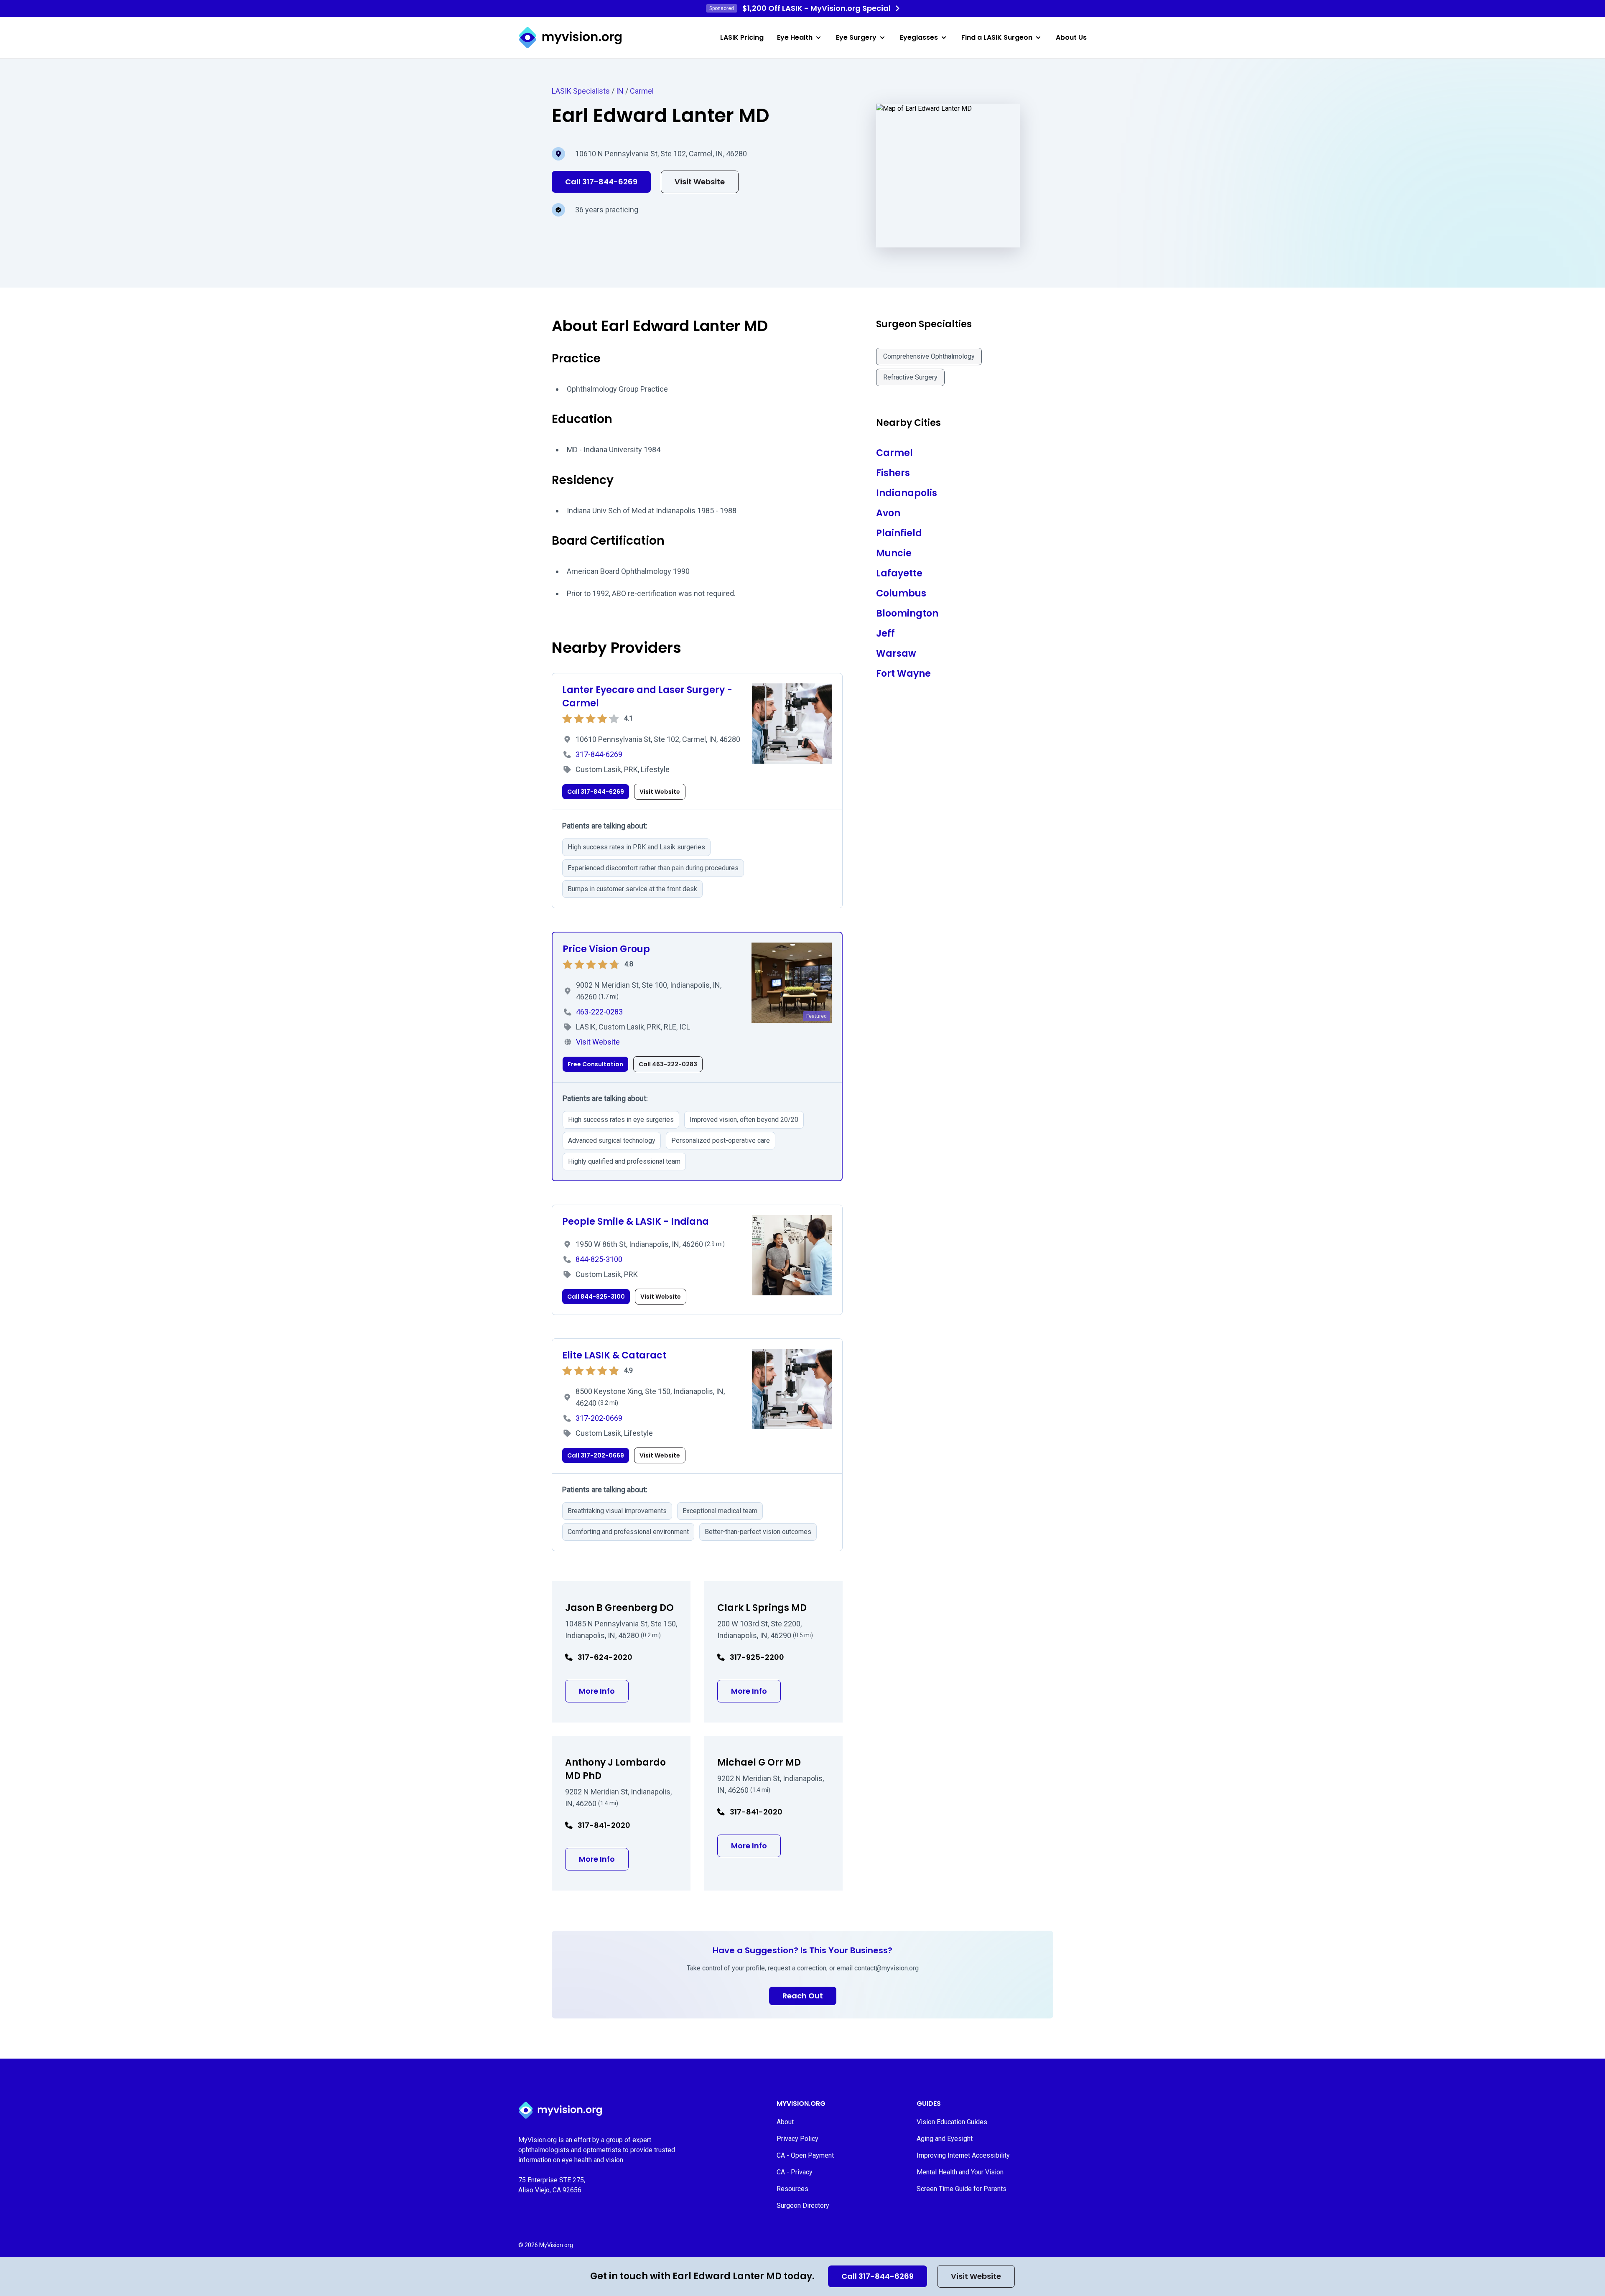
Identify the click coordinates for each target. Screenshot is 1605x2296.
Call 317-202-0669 (596, 1455)
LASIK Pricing (742, 37)
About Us (1071, 37)
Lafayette (899, 573)
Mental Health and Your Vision (960, 2172)
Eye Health (795, 37)
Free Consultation (595, 1064)
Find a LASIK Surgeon (997, 37)
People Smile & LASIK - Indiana (636, 1222)
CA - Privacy (795, 2172)
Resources (792, 2189)
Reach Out (803, 1996)
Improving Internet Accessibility (963, 2155)
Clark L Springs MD (762, 1608)
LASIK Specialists (581, 91)
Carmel (642, 91)
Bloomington (907, 613)
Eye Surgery (856, 37)
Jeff (885, 633)
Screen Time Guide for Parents (962, 2189)
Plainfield (899, 533)
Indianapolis (907, 493)
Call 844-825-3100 (596, 1297)
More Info (604, 1691)
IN (620, 91)
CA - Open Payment (805, 2155)
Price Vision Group (606, 949)
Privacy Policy (797, 2139)
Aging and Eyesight (945, 2139)
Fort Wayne (903, 674)
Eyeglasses (919, 37)
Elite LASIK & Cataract (614, 1355)
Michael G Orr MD (759, 1762)
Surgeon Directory (803, 2206)
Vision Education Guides (952, 2122)
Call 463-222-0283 (668, 1064)
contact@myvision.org (887, 1968)
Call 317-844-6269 (878, 2276)
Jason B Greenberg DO (619, 1608)
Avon (888, 513)
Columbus (901, 593)
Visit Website (976, 2276)
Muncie (894, 553)
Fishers (893, 473)
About (785, 2122)
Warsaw (896, 654)
